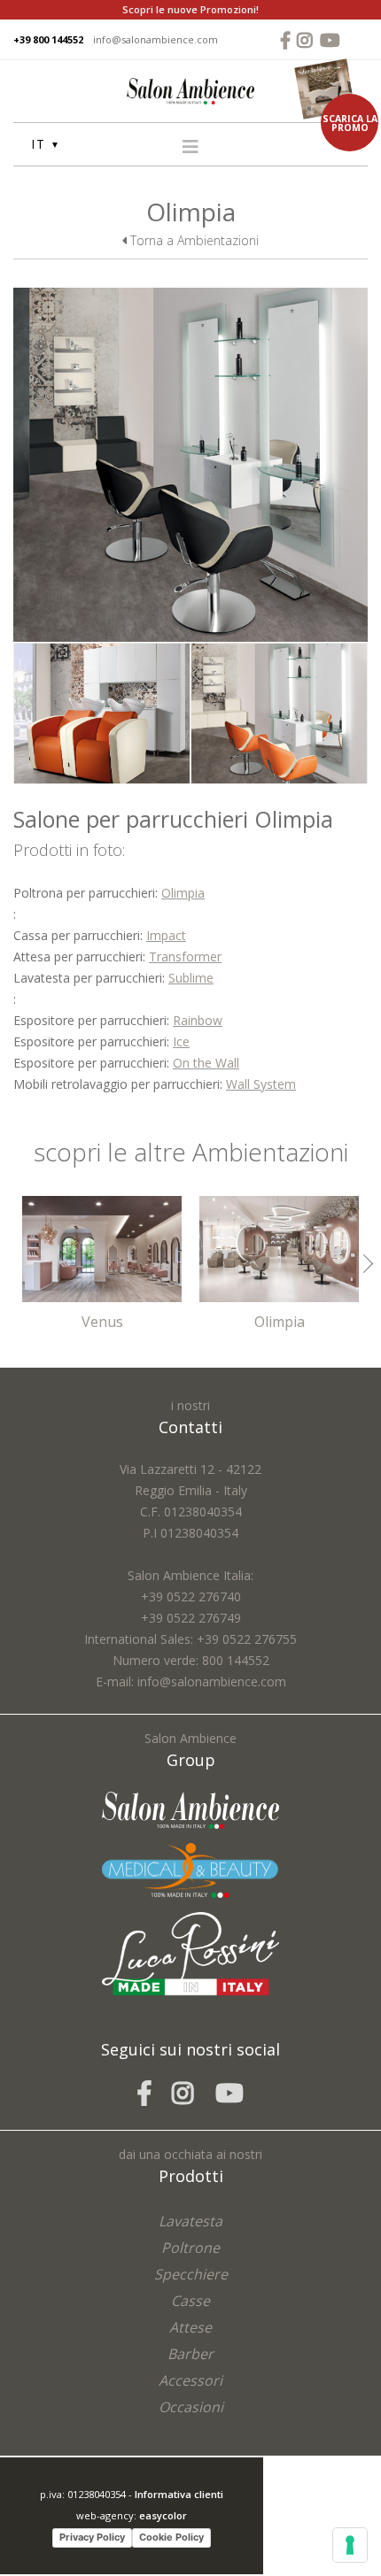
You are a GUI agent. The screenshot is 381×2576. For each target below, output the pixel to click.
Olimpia (183, 893)
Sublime (191, 978)
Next (364, 1264)
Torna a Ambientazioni (193, 240)
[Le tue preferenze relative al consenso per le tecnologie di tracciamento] (350, 2545)
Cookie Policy (171, 2537)
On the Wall (206, 1063)
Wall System (261, 1084)
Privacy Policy (92, 2537)
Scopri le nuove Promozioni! (190, 9)
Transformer (185, 956)
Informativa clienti (179, 2494)
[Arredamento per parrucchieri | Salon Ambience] (191, 90)
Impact (166, 935)
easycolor (163, 2515)
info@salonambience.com (156, 39)
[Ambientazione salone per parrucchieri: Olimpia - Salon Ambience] (190, 463)
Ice (181, 1041)
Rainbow (198, 1020)
